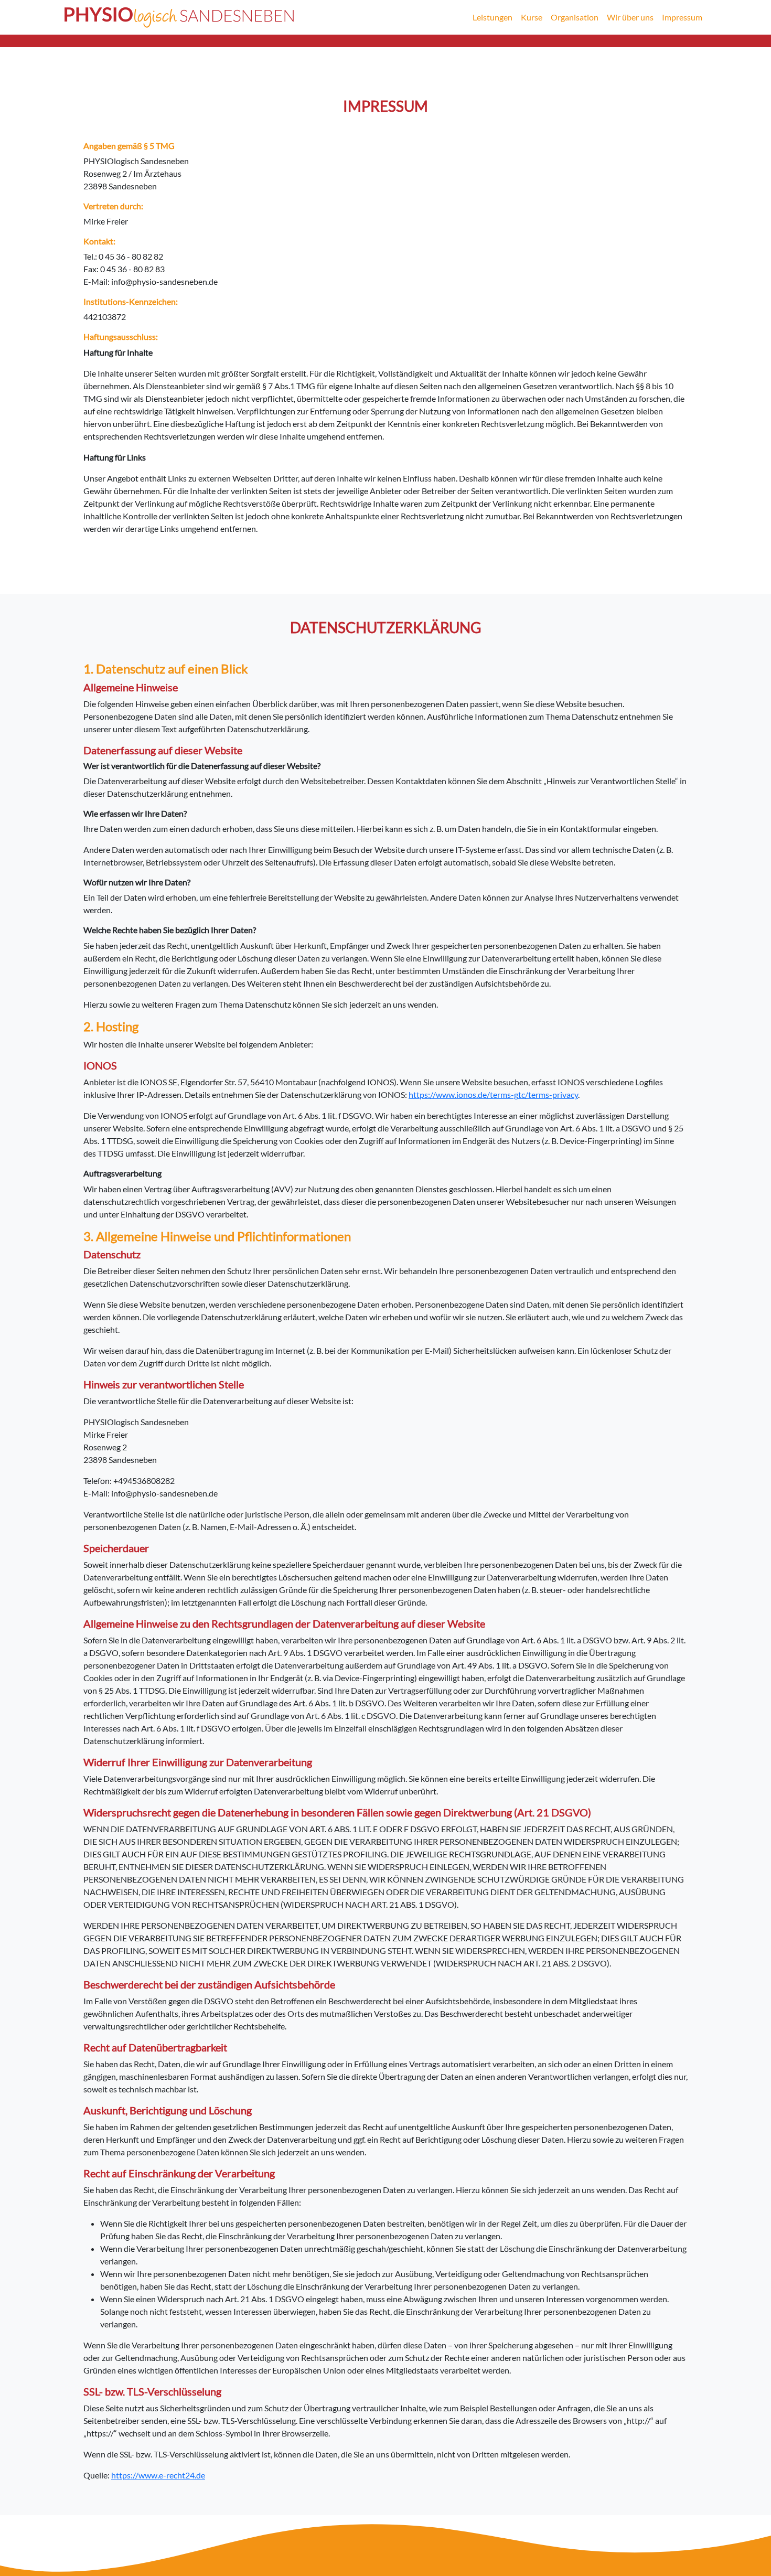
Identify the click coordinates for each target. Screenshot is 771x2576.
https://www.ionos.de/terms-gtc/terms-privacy (493, 1094)
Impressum (682, 17)
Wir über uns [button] (630, 17)
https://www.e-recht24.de (158, 2475)
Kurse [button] (532, 17)
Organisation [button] (575, 17)
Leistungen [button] (492, 17)
